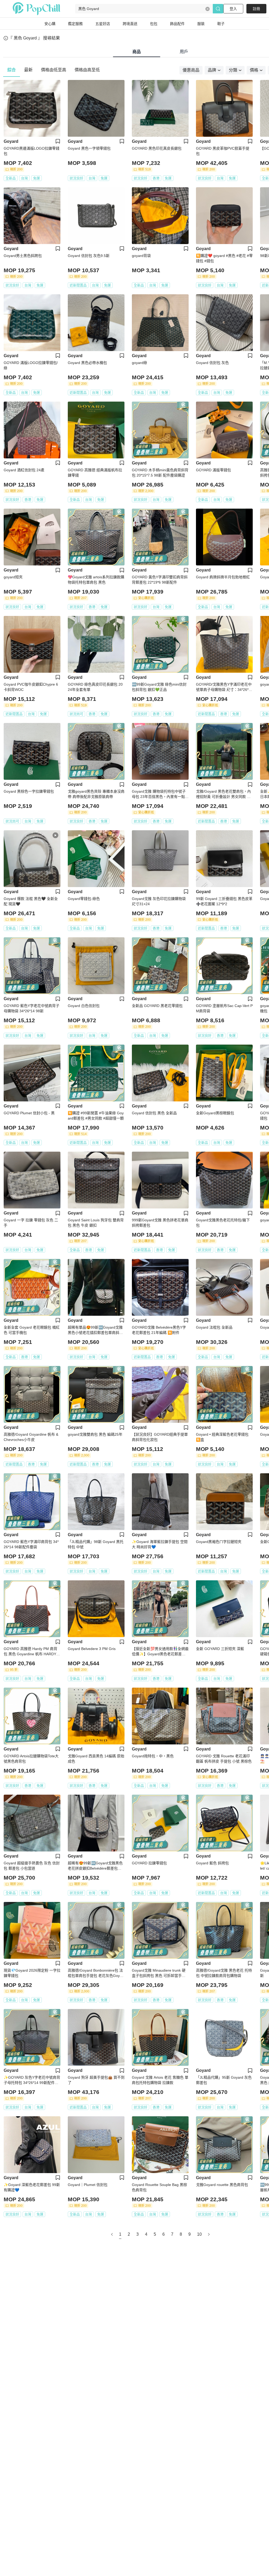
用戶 (184, 52)
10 (199, 2234)
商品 (137, 52)
